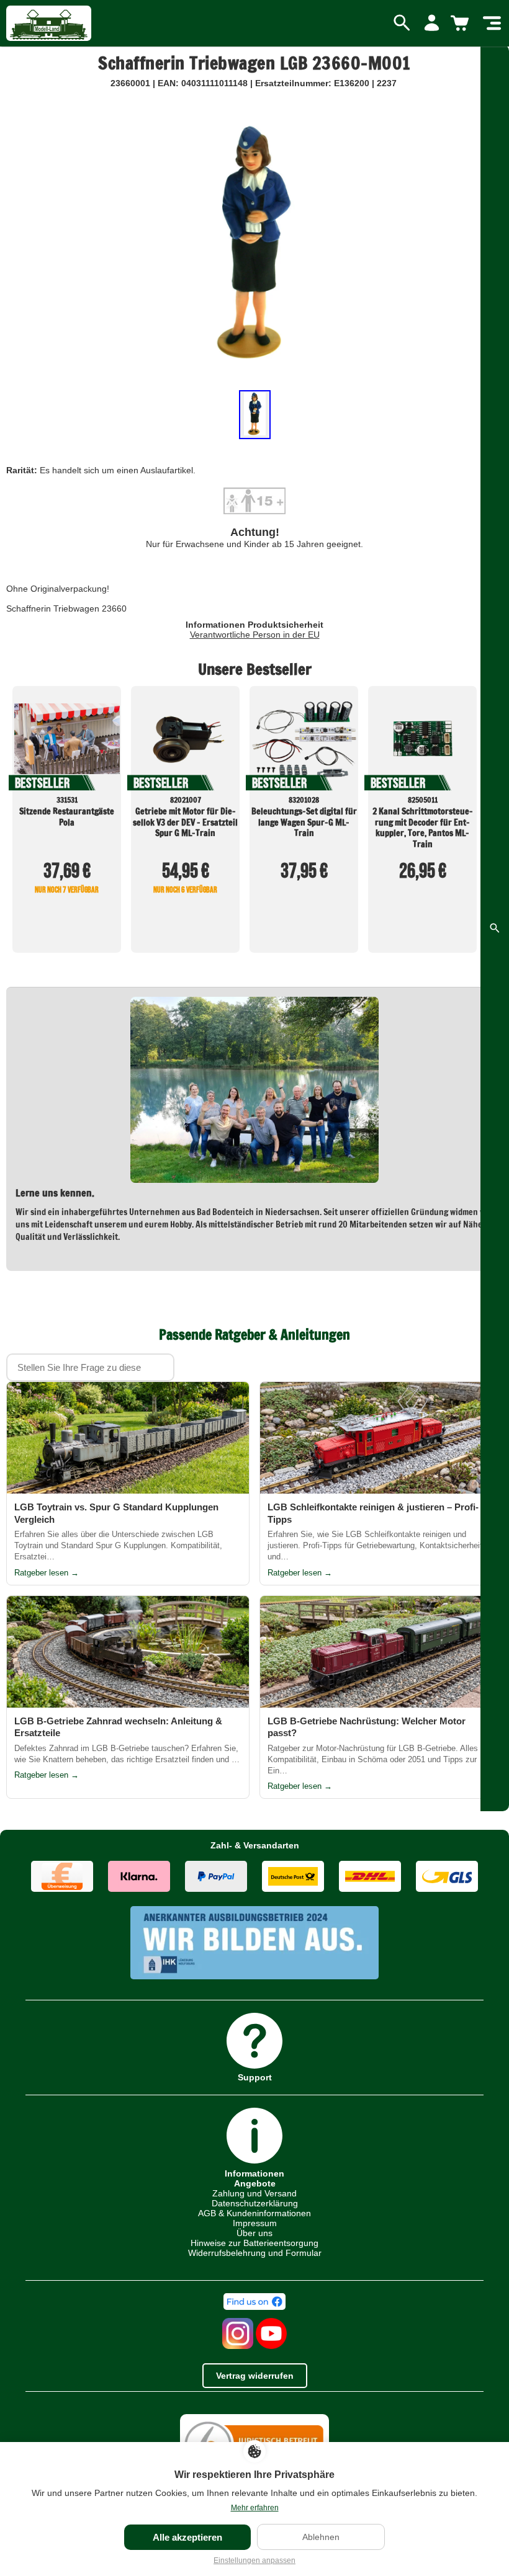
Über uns (254, 2233)
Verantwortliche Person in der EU (255, 635)
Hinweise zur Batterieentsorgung (254, 2243)
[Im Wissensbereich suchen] (495, 928)
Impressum (255, 2223)
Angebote (255, 2183)
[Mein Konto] (432, 24)
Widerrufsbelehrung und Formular (255, 2253)
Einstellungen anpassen (254, 2560)
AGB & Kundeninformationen (254, 2213)
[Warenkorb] (462, 24)
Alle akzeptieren (187, 2537)
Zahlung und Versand (254, 2193)
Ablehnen (321, 2537)
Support (255, 2077)
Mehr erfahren (255, 2508)
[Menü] (492, 24)
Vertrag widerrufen (255, 2376)
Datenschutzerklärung (255, 2203)
